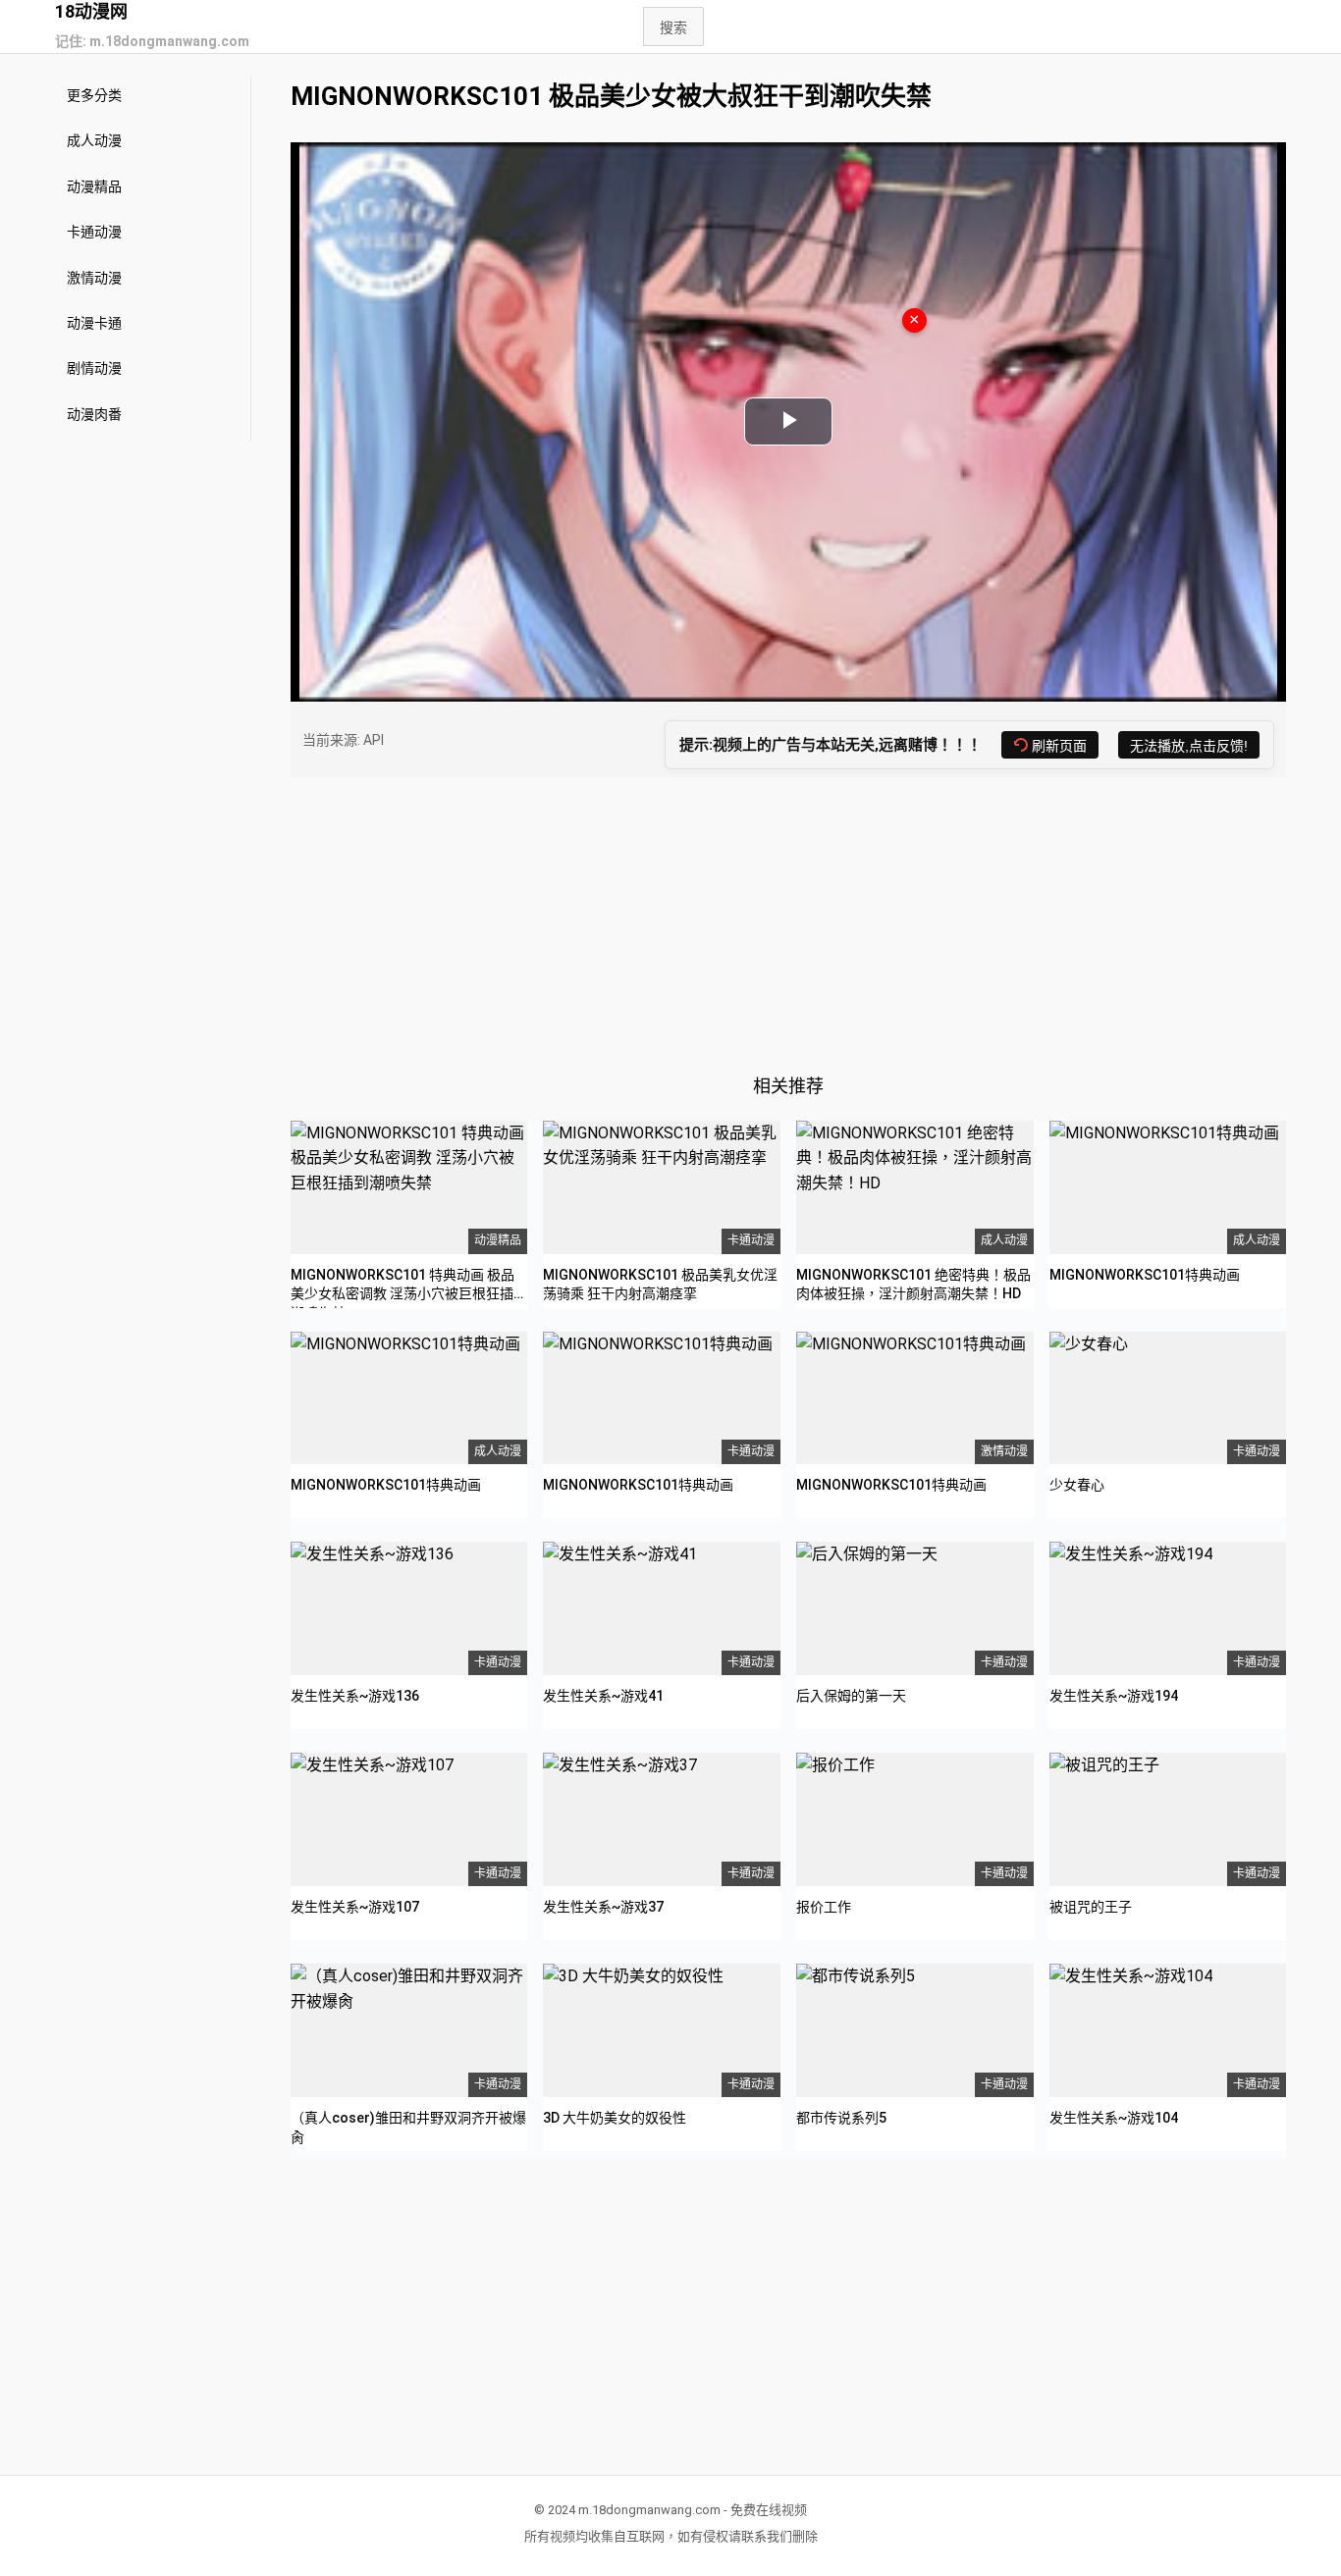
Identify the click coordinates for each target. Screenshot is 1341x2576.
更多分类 (94, 95)
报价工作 (824, 1907)
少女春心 (1077, 1485)
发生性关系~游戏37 (603, 1907)
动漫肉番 (94, 414)
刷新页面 (1059, 746)
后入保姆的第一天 (851, 1696)
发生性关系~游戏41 (603, 1696)
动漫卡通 (94, 323)
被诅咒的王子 (1091, 1907)
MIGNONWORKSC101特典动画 (1145, 1275)
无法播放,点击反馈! (1189, 746)
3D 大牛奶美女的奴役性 (615, 2118)
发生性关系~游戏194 (1114, 1696)
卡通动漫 (94, 232)
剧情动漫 (94, 368)
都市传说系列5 (841, 2118)
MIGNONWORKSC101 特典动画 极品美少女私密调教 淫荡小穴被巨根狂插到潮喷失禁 (409, 1294)
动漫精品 (94, 186)
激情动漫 (94, 278)
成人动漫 (94, 140)
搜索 (673, 27)
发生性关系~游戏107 (355, 1907)
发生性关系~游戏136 (355, 1696)
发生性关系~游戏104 (1114, 2118)
